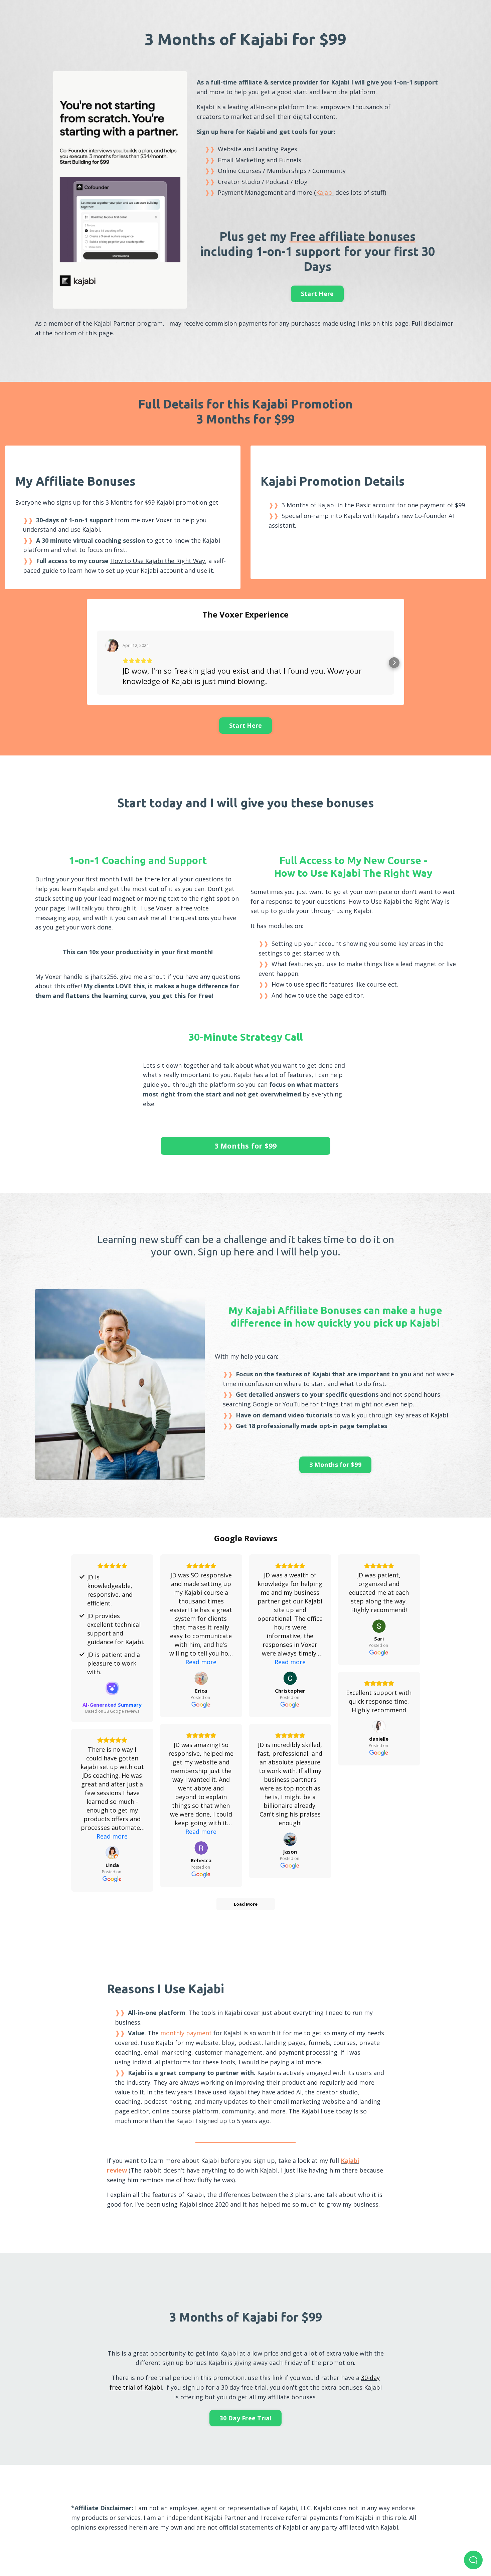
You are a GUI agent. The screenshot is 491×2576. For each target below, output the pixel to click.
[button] (97, 663)
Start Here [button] (317, 294)
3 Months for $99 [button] (246, 1146)
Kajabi (325, 192)
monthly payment (186, 2033)
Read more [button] (201, 1662)
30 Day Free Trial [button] (245, 2418)
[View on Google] (201, 1678)
